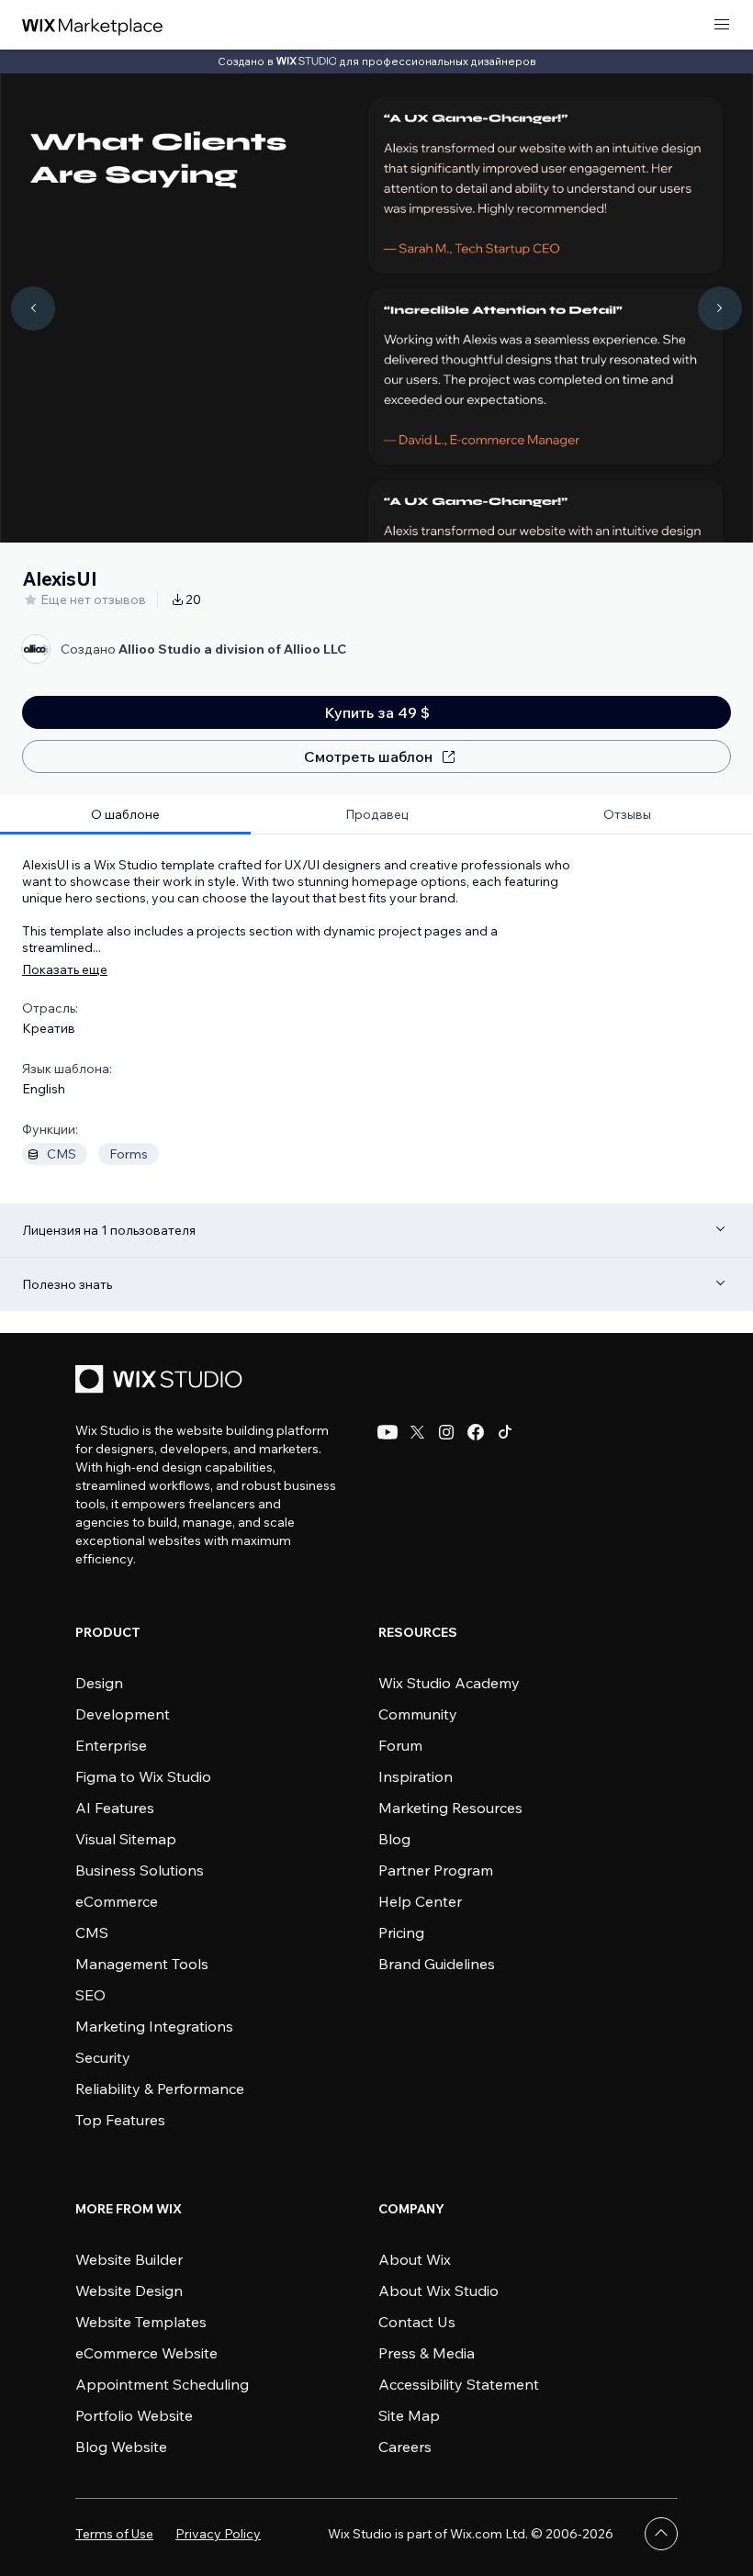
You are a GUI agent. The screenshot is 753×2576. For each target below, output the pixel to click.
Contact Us (417, 2322)
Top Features (120, 2120)
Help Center (420, 1901)
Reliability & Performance (160, 2089)
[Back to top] (661, 2534)
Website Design (129, 2290)
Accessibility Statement (459, 2384)
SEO (90, 1995)
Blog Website (121, 2447)
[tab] (125, 815)
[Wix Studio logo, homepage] (162, 1381)
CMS (92, 1932)
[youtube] (388, 1432)
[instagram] (446, 1432)
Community (418, 1714)
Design (99, 1683)
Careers (405, 2447)
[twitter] (417, 1432)
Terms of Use (114, 2534)
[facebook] (476, 1432)
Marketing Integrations (154, 2026)
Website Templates (141, 2322)
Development (123, 1714)
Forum (400, 1745)
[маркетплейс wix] (93, 25)
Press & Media (427, 2353)
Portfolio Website (134, 2415)
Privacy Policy (218, 2534)
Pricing (401, 1932)
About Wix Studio (438, 2290)
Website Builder (129, 2259)
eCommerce (117, 1901)
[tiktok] (505, 1432)
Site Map (409, 2415)
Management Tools (142, 1964)
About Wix (415, 2259)
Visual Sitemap (126, 1839)
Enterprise (111, 1745)
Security (103, 2057)
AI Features (115, 1808)
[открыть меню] (722, 25)
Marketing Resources (450, 1808)
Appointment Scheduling (162, 2384)
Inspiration (416, 1776)
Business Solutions (140, 1870)
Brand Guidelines (437, 1964)
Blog (394, 1839)
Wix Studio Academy (449, 1683)
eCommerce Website (146, 2353)
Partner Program (436, 1870)
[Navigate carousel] (33, 308)
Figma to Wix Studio (143, 1776)
